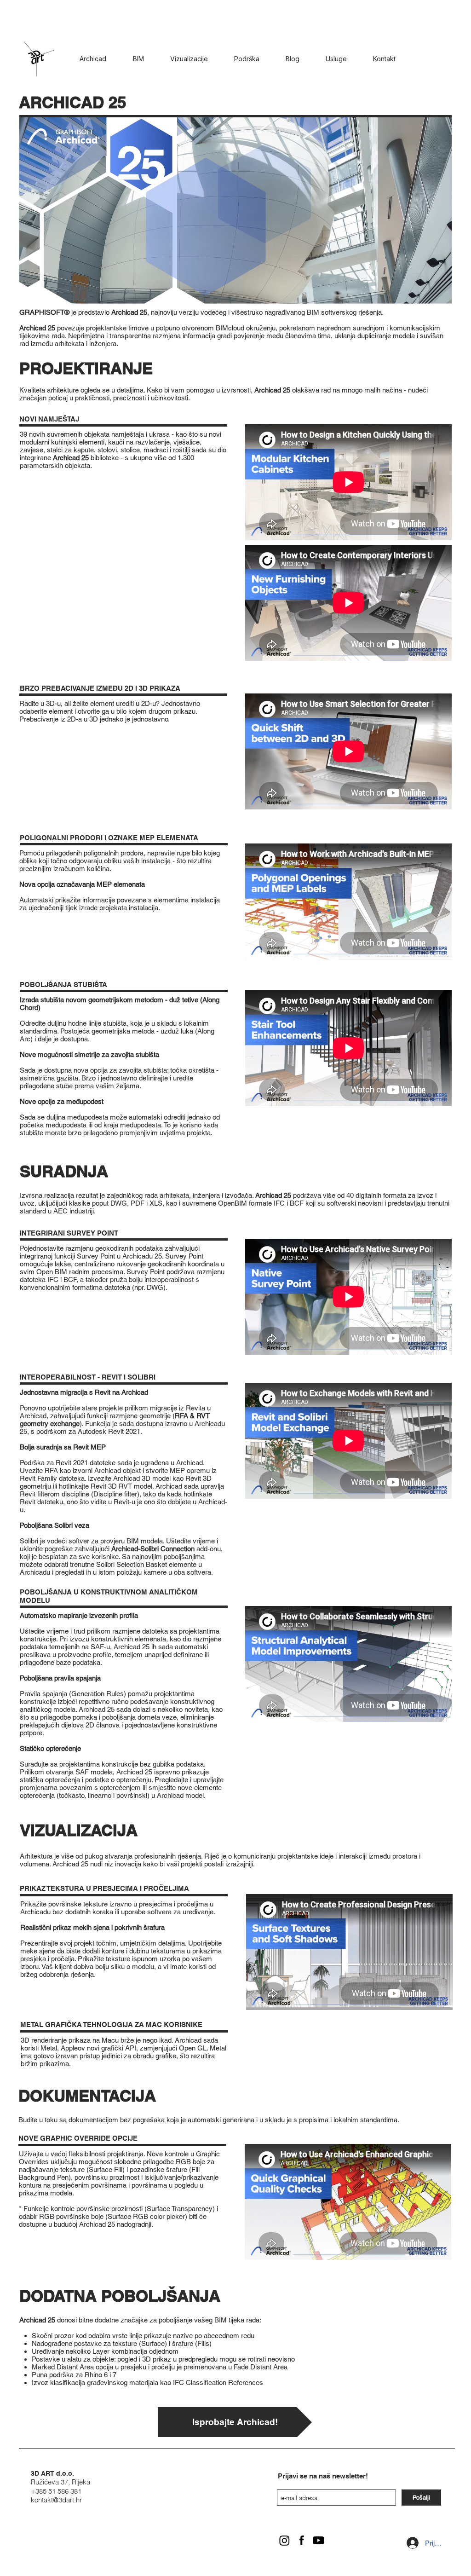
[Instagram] (284, 2540)
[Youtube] (319, 2540)
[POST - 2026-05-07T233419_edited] (302, 2540)
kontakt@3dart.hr (56, 2500)
